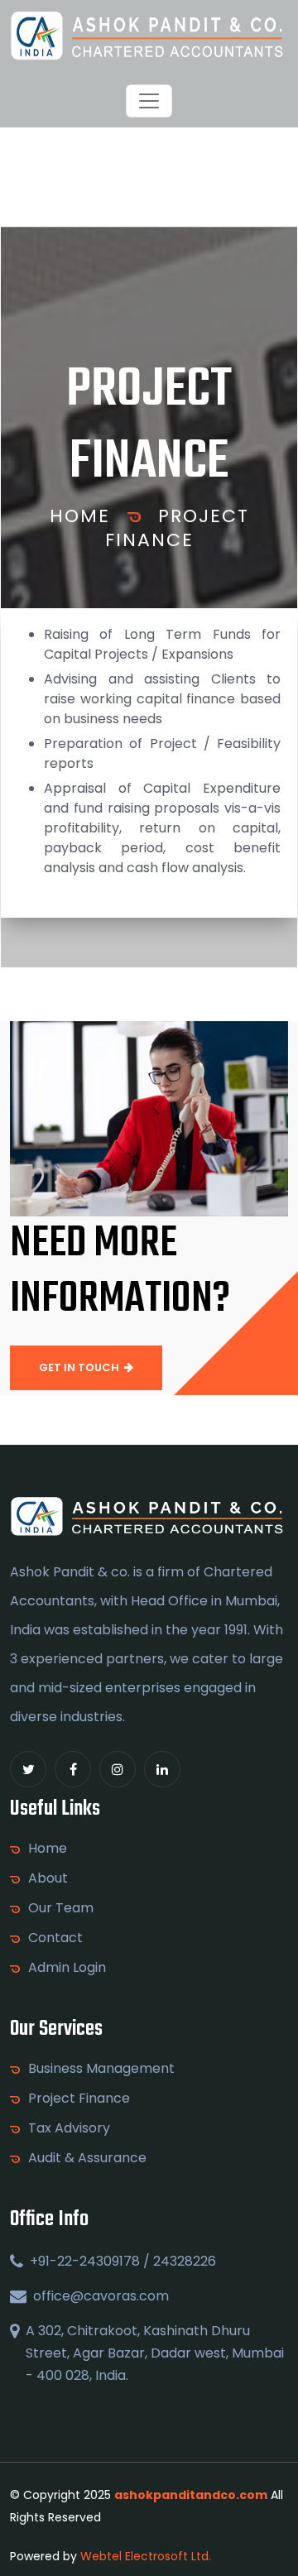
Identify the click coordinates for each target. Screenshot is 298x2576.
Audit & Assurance (87, 2158)
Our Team (61, 1908)
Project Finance (177, 528)
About (48, 1878)
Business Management (101, 2069)
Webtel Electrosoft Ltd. (146, 2556)
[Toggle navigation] (149, 101)
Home (80, 516)
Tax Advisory (69, 2128)
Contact (55, 1938)
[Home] (149, 36)
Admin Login (67, 1968)
